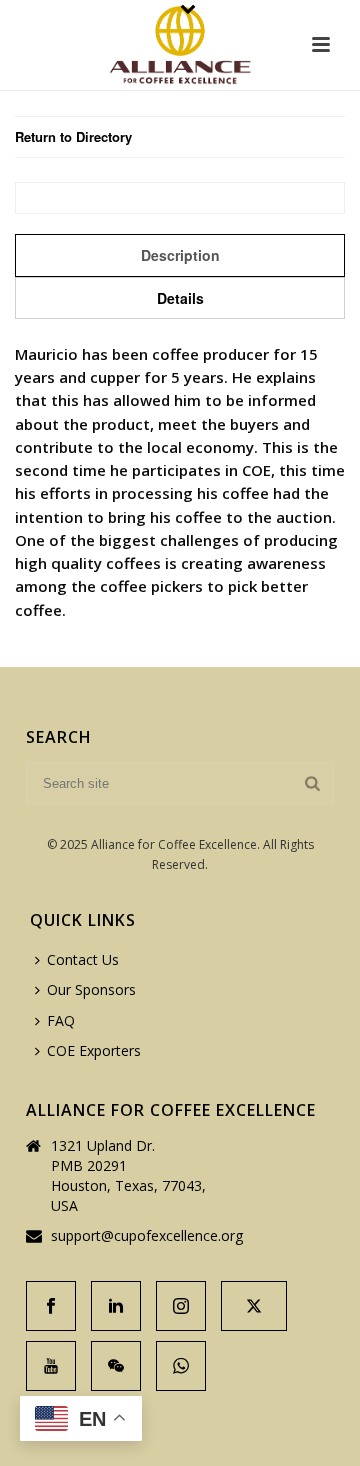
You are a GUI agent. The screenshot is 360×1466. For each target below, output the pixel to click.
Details (180, 298)
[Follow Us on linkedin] (116, 1306)
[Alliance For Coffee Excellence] (180, 45)
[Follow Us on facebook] (51, 1306)
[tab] (180, 255)
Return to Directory (73, 136)
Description (180, 255)
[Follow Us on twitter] (254, 1306)
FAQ (61, 1020)
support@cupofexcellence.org (147, 1236)
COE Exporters (94, 1050)
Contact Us (83, 959)
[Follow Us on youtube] (51, 1366)
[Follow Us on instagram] (181, 1306)
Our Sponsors (91, 989)
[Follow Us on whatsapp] (181, 1366)
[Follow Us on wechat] (116, 1366)
